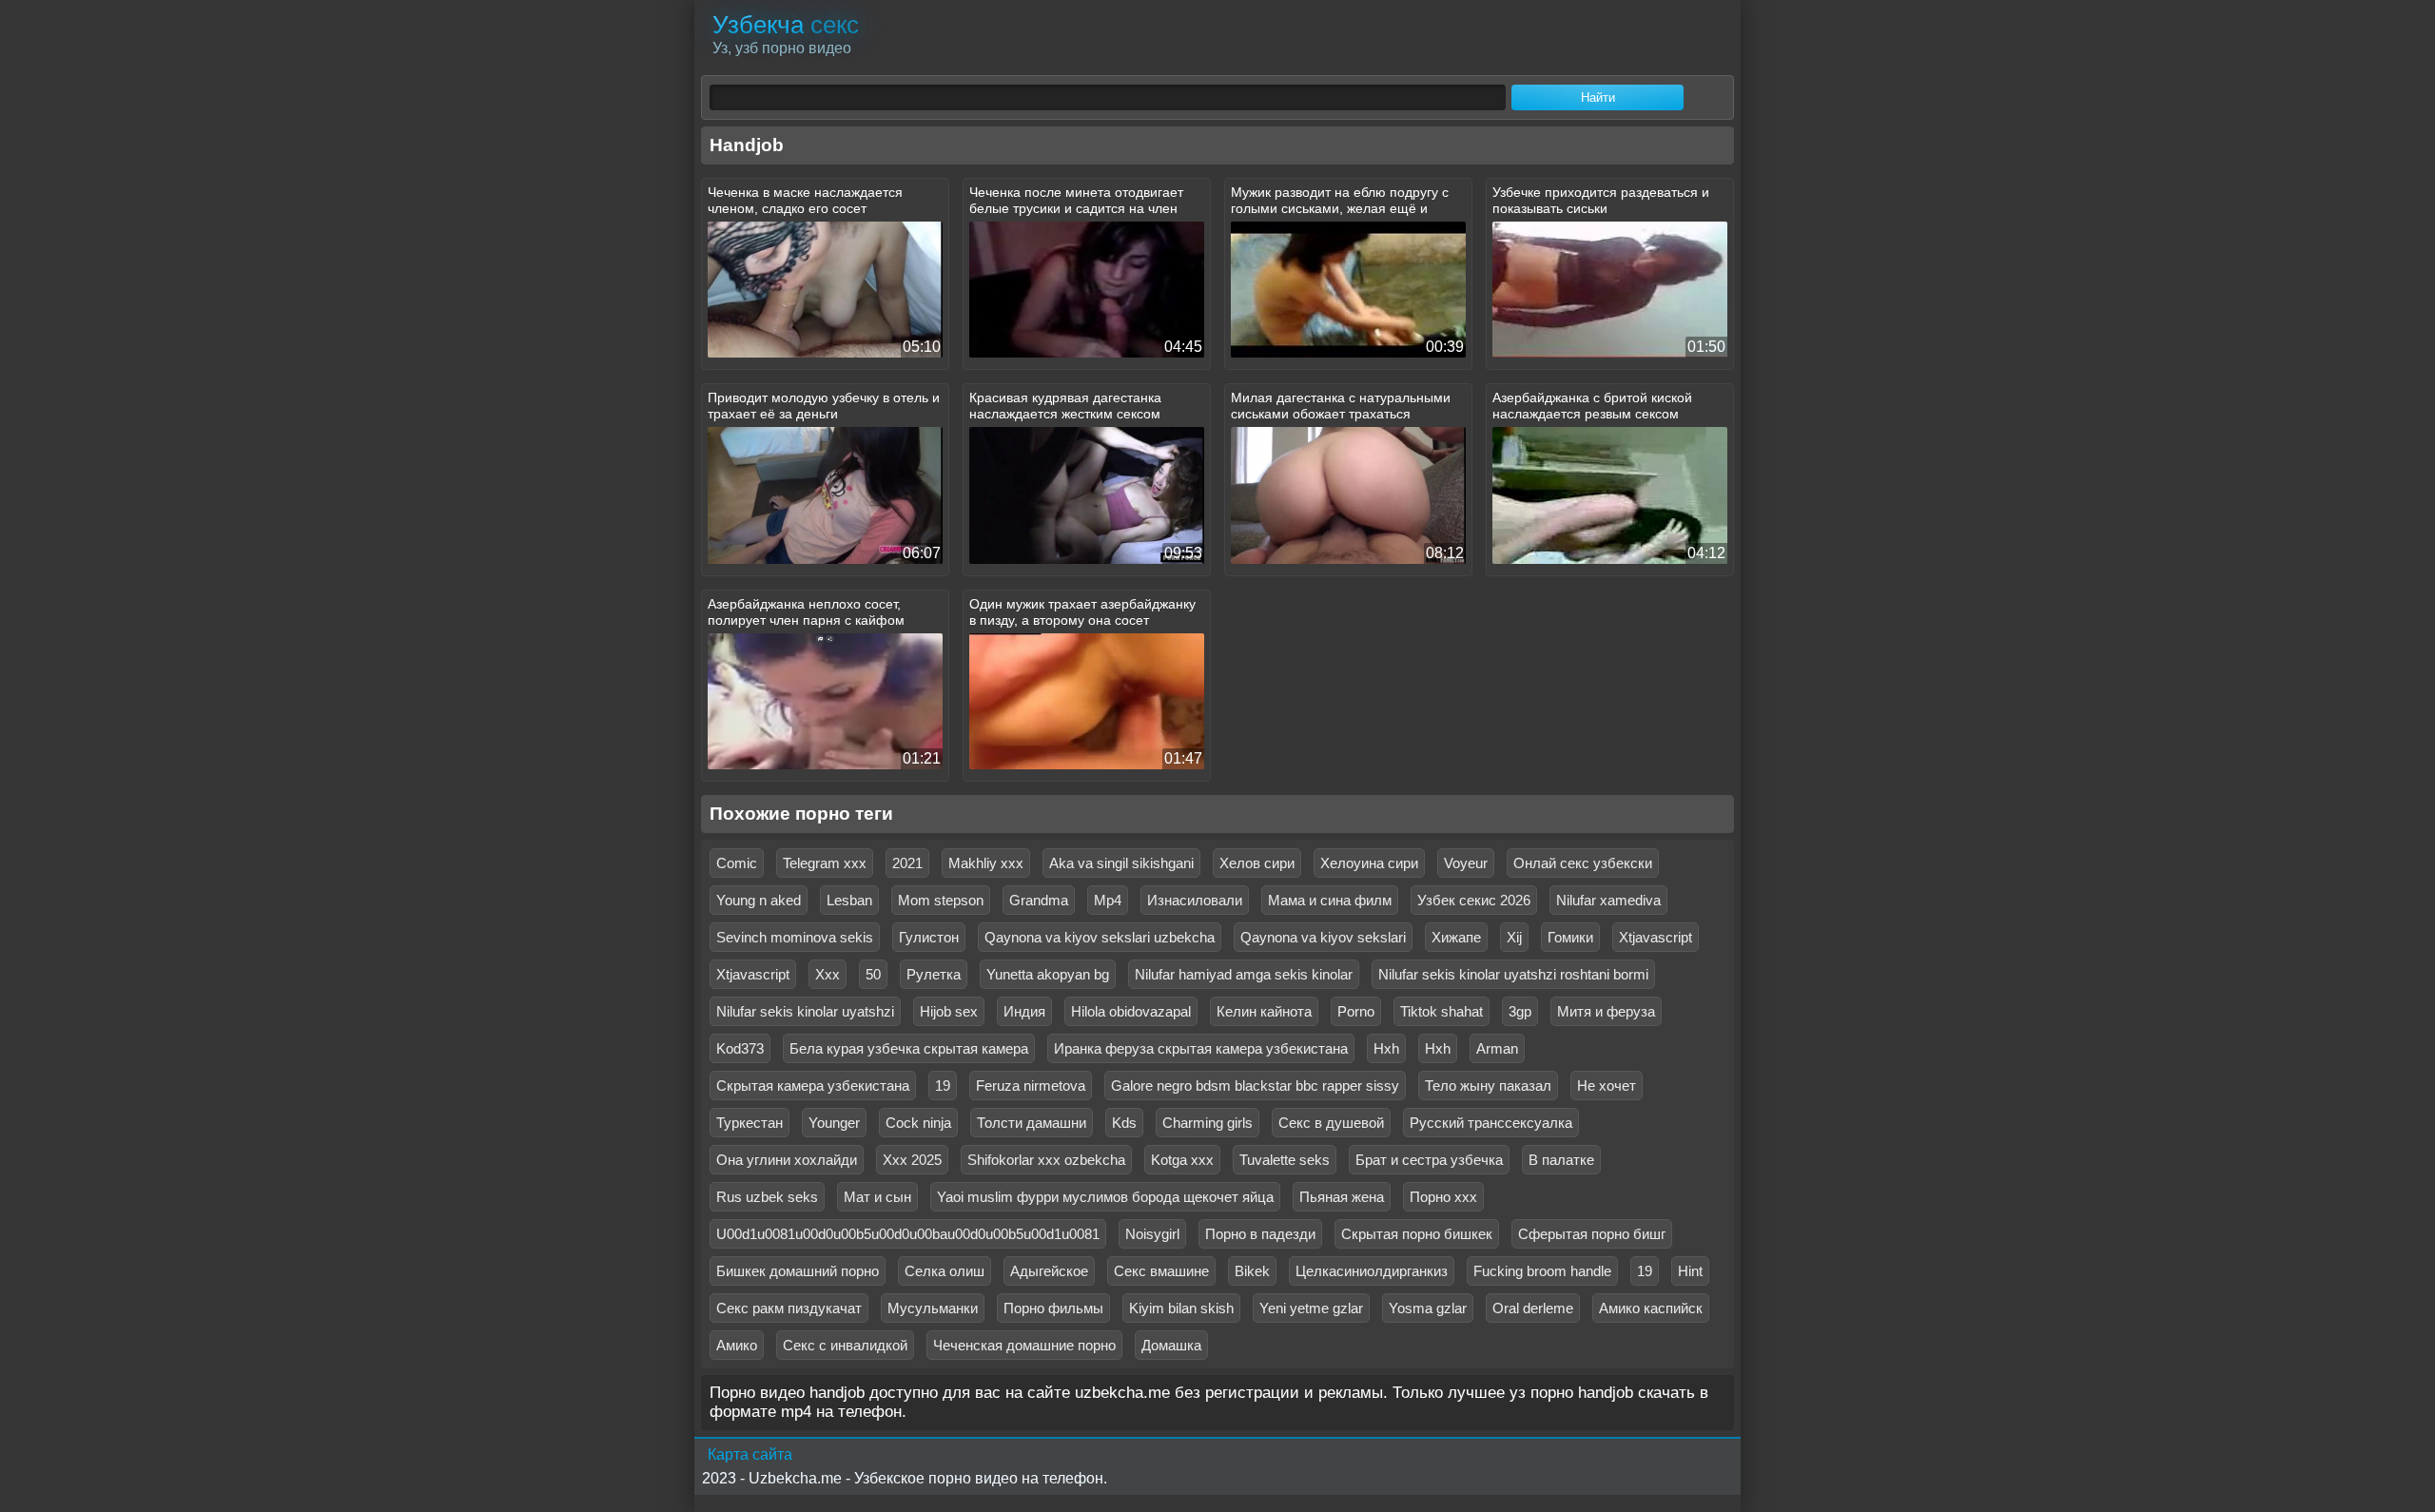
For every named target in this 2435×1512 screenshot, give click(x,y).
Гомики (1570, 937)
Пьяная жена (1342, 1197)
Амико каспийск (1651, 1308)
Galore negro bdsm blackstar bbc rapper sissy (1255, 1086)
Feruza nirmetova (1031, 1086)
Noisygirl (1152, 1234)
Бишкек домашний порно (798, 1271)
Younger (834, 1123)
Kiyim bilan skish (1181, 1308)
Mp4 (1108, 900)
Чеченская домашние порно (1024, 1345)
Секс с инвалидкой (845, 1345)
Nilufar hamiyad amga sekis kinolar (1244, 974)
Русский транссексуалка (1491, 1123)
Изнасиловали (1195, 900)
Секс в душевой (1331, 1123)
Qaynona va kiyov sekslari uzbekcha (1100, 937)
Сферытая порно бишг (1592, 1234)
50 (873, 974)
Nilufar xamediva (1608, 900)
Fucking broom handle (1542, 1271)
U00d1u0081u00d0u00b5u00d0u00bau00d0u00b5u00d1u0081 (908, 1234)
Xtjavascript (1656, 937)
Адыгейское (1049, 1271)
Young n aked (759, 900)
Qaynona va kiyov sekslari (1323, 937)
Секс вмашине (1161, 1271)
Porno (1356, 1011)
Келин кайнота (1264, 1011)
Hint (1690, 1271)
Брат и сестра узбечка (1429, 1160)
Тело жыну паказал (1488, 1086)
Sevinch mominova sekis (795, 937)
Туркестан (750, 1123)
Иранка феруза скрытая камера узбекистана (1201, 1048)
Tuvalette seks (1285, 1160)
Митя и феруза (1606, 1011)
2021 (907, 863)
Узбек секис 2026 (1474, 900)
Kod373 (740, 1048)
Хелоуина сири (1369, 863)
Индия (1024, 1011)
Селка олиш (945, 1271)
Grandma (1039, 900)
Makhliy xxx (986, 863)
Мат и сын (877, 1197)
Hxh (1386, 1048)
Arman (1497, 1048)
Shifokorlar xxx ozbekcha (1046, 1160)
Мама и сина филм (1330, 900)
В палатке (1561, 1160)
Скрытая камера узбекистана (813, 1086)
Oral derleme (1533, 1308)
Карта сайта (750, 1454)
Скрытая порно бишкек (1417, 1234)
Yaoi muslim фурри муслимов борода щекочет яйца (1105, 1197)
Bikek (1252, 1271)
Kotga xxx (1182, 1160)
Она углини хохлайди (787, 1160)
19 (943, 1086)
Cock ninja (918, 1123)
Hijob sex (949, 1011)
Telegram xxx (825, 863)
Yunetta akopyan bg (1048, 974)
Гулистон (929, 937)
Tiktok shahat (1442, 1011)
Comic (737, 863)
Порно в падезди (1260, 1234)
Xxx (828, 974)
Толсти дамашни (1032, 1123)
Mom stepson (941, 900)
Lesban (849, 900)
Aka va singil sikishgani (1121, 863)
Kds (1124, 1123)
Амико (737, 1345)
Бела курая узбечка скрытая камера (909, 1048)
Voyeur (1466, 863)
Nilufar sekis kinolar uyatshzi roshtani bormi (1513, 974)
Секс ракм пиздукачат (789, 1308)
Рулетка (934, 974)
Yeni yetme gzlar (1311, 1308)
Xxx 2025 (912, 1160)
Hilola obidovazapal (1131, 1011)
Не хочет (1607, 1086)
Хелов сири (1257, 863)
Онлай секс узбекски (1583, 863)
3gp (1520, 1011)
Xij (1514, 937)
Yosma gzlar (1428, 1308)
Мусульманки (933, 1308)
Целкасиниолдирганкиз (1372, 1271)
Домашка (1171, 1345)
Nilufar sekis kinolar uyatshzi (805, 1011)
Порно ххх (1443, 1197)
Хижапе (1456, 937)
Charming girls (1208, 1123)
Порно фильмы (1053, 1308)
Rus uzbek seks (767, 1197)
